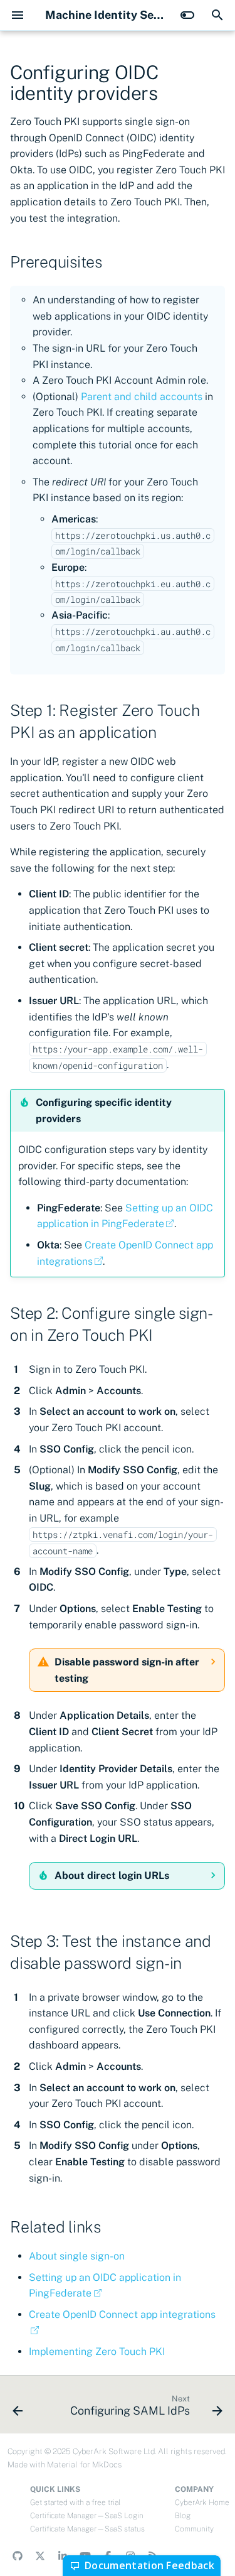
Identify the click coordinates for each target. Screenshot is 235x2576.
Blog (183, 2516)
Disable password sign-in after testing (127, 1670)
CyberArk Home (202, 2503)
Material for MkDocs (84, 2465)
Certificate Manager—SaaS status (87, 2529)
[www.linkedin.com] (63, 2556)
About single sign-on (77, 2256)
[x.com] (40, 2556)
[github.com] (18, 2556)
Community (194, 2529)
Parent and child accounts (142, 397)
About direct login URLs (112, 1875)
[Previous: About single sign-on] (18, 2408)
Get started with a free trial (75, 2503)
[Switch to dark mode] (187, 15)
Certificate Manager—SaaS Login (87, 2516)
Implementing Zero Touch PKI (97, 2351)
